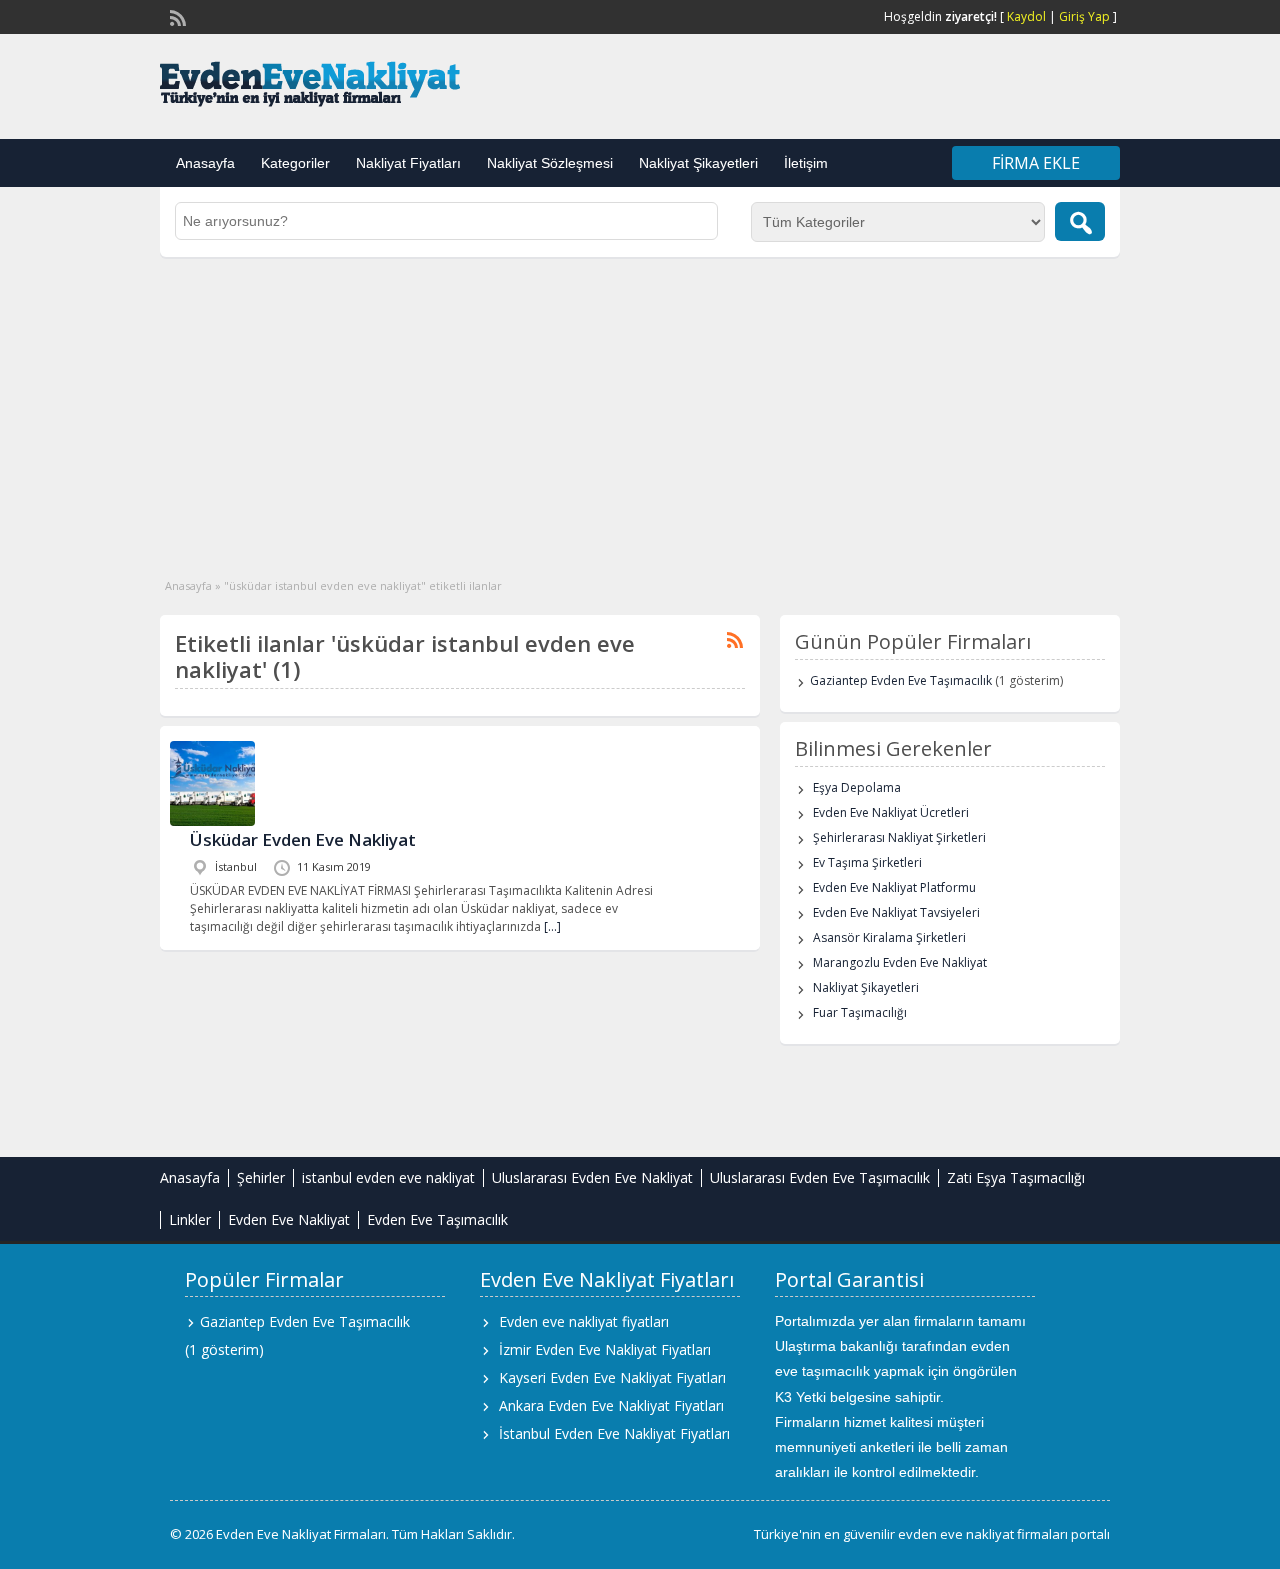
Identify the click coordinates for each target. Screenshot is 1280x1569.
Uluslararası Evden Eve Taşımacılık (820, 1177)
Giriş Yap (1084, 16)
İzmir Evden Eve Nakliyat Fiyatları (605, 1349)
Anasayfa (205, 163)
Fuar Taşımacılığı (860, 1012)
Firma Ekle (1036, 163)
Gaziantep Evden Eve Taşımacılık (901, 680)
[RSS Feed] (176, 16)
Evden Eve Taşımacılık (437, 1219)
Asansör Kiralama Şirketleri (889, 937)
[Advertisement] (640, 407)
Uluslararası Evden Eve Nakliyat (592, 1177)
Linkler (190, 1219)
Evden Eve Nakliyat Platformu (894, 887)
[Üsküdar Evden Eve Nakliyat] (212, 821)
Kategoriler (295, 163)
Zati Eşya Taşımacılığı (1016, 1177)
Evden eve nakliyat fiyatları (584, 1321)
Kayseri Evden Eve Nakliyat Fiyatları (612, 1377)
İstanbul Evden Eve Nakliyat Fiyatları (614, 1433)
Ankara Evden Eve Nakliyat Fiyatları (611, 1405)
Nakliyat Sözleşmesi (550, 163)
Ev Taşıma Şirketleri (867, 862)
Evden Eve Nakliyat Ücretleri (891, 812)
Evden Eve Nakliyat (289, 1219)
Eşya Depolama (857, 787)
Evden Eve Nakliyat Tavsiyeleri (896, 912)
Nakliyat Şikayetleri (698, 163)
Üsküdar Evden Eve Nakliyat (303, 839)
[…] (552, 926)
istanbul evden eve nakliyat (388, 1177)
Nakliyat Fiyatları (408, 163)
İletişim (806, 163)
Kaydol (1026, 16)
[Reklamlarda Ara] (1080, 221)
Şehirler (261, 1177)
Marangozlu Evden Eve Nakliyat (900, 962)
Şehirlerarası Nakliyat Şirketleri (899, 837)
